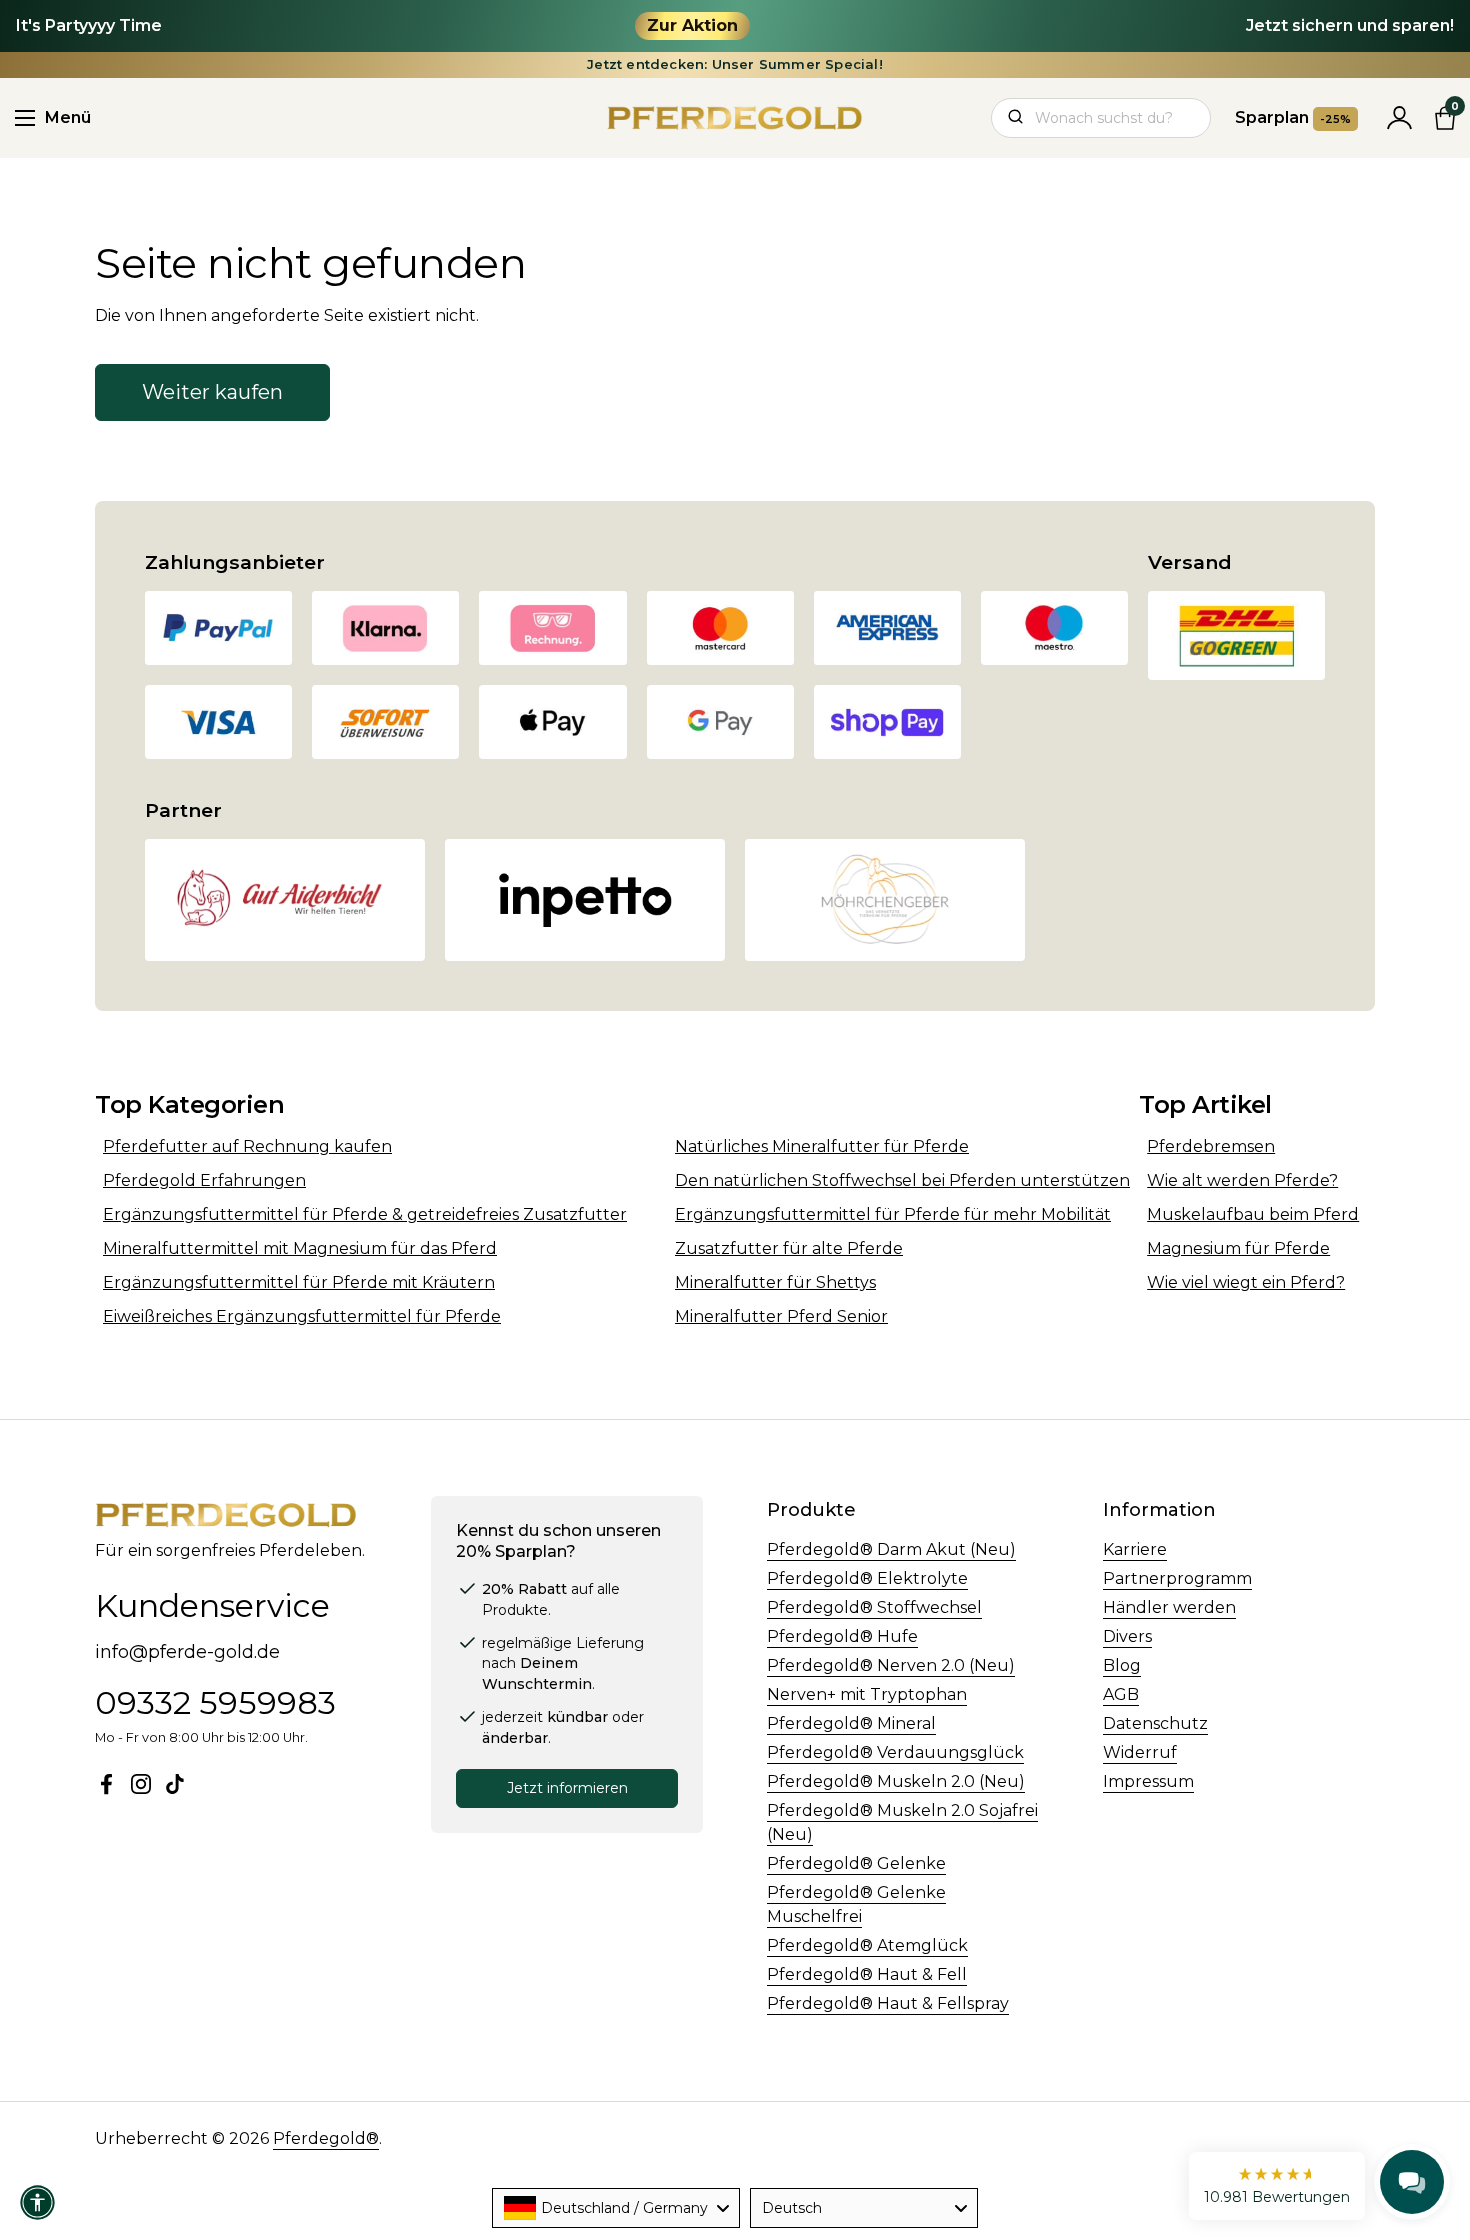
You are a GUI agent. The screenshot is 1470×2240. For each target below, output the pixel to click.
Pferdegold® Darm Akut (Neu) (891, 1549)
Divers (1127, 1636)
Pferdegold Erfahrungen (204, 1180)
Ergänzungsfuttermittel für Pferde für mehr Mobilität (893, 1214)
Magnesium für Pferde (1238, 1248)
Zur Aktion (692, 25)
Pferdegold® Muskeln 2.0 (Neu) (896, 1781)
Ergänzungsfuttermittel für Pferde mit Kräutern (299, 1282)
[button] (1277, 2186)
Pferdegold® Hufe (842, 1636)
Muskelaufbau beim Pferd (1253, 1214)
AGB (1121, 1694)
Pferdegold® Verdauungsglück (895, 1752)
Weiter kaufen (212, 392)
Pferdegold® (326, 2138)
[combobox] (616, 2208)
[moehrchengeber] (885, 900)
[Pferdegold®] (735, 117)
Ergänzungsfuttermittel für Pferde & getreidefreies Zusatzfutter (365, 1214)
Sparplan (1293, 118)
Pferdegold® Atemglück (867, 1945)
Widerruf (1140, 1752)
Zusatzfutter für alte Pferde (789, 1248)
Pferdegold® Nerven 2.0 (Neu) (891, 1665)
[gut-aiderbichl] (285, 900)
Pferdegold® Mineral (851, 1723)
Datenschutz (1155, 1723)
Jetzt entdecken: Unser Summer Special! (735, 64)
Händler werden (1169, 1607)
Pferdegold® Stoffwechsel (874, 1607)
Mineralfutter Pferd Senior (781, 1316)
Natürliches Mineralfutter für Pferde (822, 1146)
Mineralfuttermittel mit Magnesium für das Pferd (300, 1248)
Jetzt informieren (567, 1788)
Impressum (1148, 1781)
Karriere (1135, 1549)
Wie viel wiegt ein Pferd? (1246, 1282)
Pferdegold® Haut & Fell (867, 1974)
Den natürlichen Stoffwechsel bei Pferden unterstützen (902, 1180)
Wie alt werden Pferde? (1242, 1180)
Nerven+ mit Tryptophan (867, 1694)
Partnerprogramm (1177, 1578)
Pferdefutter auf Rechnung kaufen (247, 1146)
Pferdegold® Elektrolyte (867, 1578)
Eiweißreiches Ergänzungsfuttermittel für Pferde (302, 1316)
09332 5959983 (215, 1702)
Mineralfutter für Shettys (775, 1282)
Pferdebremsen (1211, 1146)
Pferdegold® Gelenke (856, 1863)
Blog (1122, 1665)
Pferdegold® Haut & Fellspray (888, 2003)
